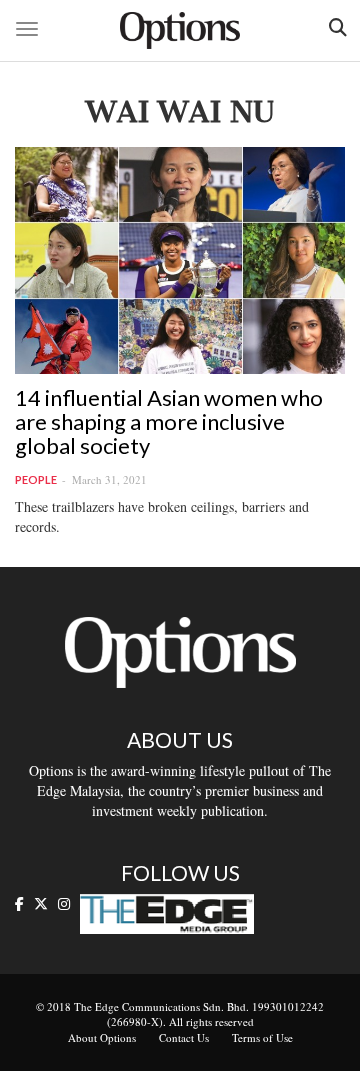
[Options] (180, 30)
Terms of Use (262, 1037)
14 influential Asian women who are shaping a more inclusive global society (169, 421)
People (36, 479)
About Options (102, 1037)
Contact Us (184, 1037)
